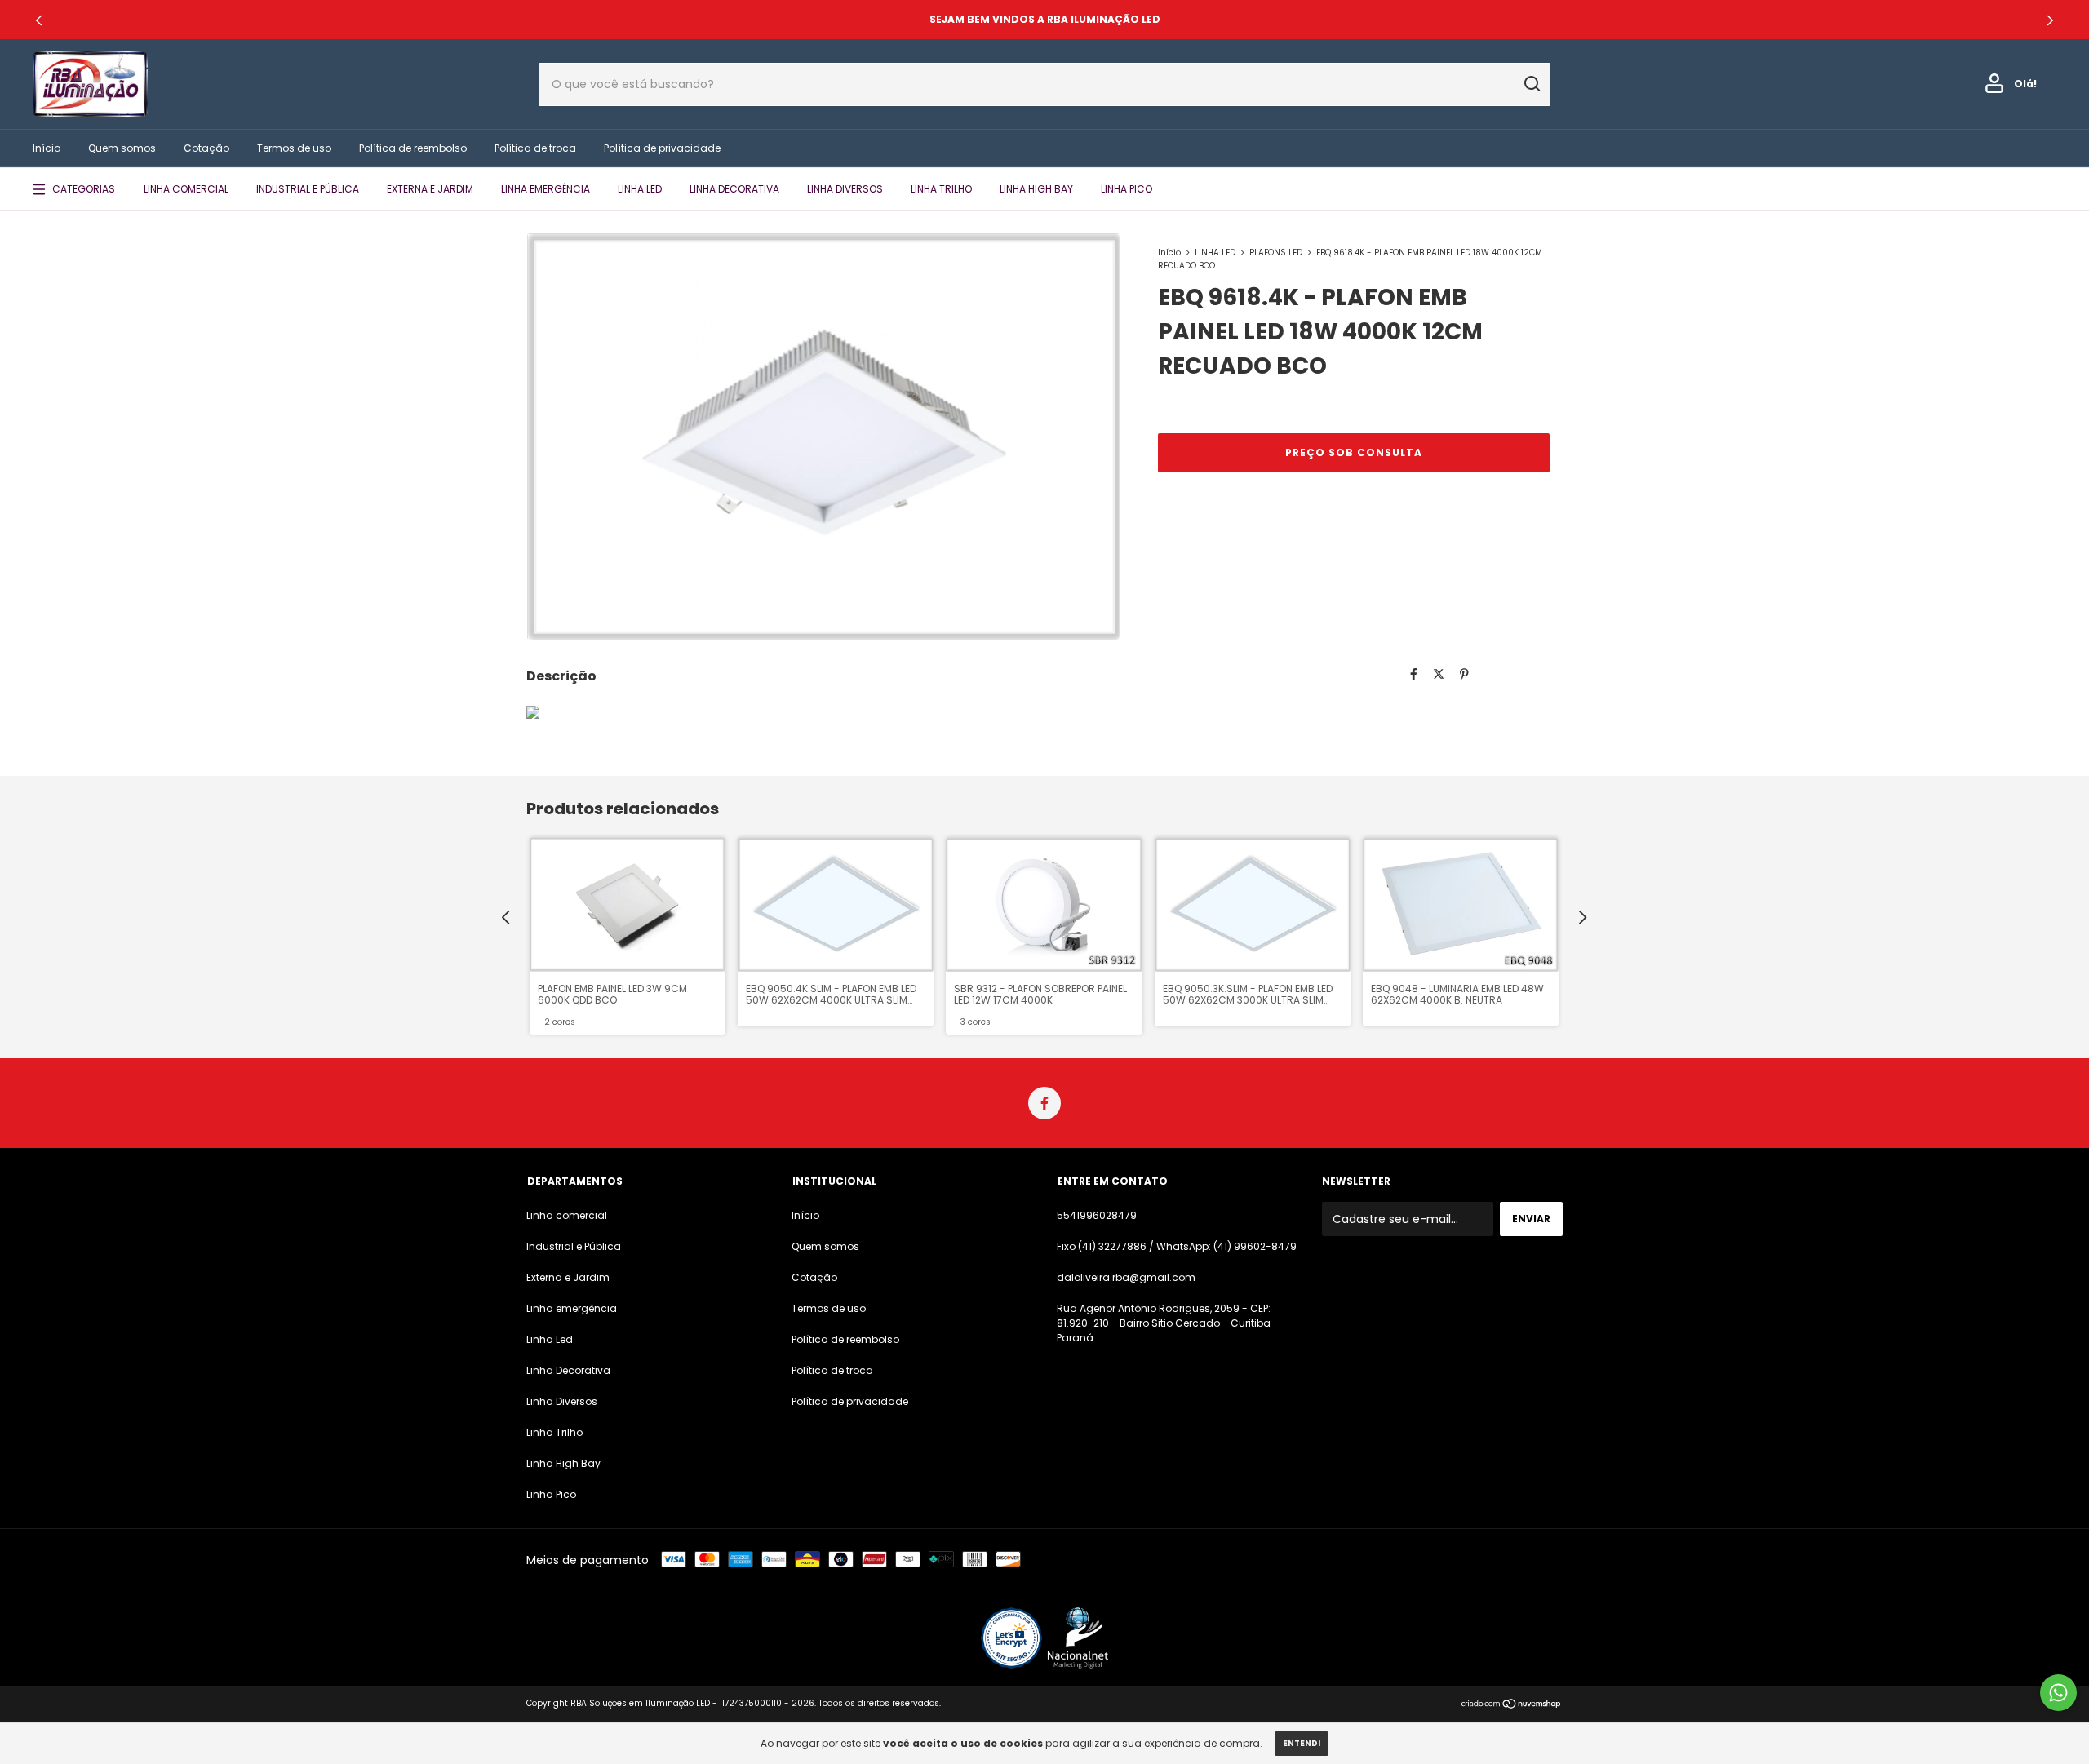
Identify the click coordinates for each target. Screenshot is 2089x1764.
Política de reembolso (413, 148)
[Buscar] (1531, 84)
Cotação (206, 148)
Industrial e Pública (308, 189)
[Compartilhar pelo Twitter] (1439, 674)
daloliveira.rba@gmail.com (1126, 1277)
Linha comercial (186, 189)
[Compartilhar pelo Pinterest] (1464, 674)
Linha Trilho (941, 189)
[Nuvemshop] (1512, 1705)
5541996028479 (1097, 1215)
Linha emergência (546, 189)
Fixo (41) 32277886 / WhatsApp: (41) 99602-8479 (1177, 1246)
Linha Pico (1127, 189)
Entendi (1302, 1743)
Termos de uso (294, 148)
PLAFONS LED (1277, 253)
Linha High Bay (1036, 189)
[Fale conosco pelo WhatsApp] (2058, 1693)
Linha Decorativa (734, 189)
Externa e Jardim (430, 189)
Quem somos (122, 148)
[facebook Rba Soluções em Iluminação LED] (1044, 1103)
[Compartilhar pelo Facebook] (1414, 674)
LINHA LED (1215, 253)
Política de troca (535, 148)
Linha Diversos (845, 189)
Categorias (84, 189)
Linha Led (640, 189)
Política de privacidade (662, 148)
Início (47, 148)
